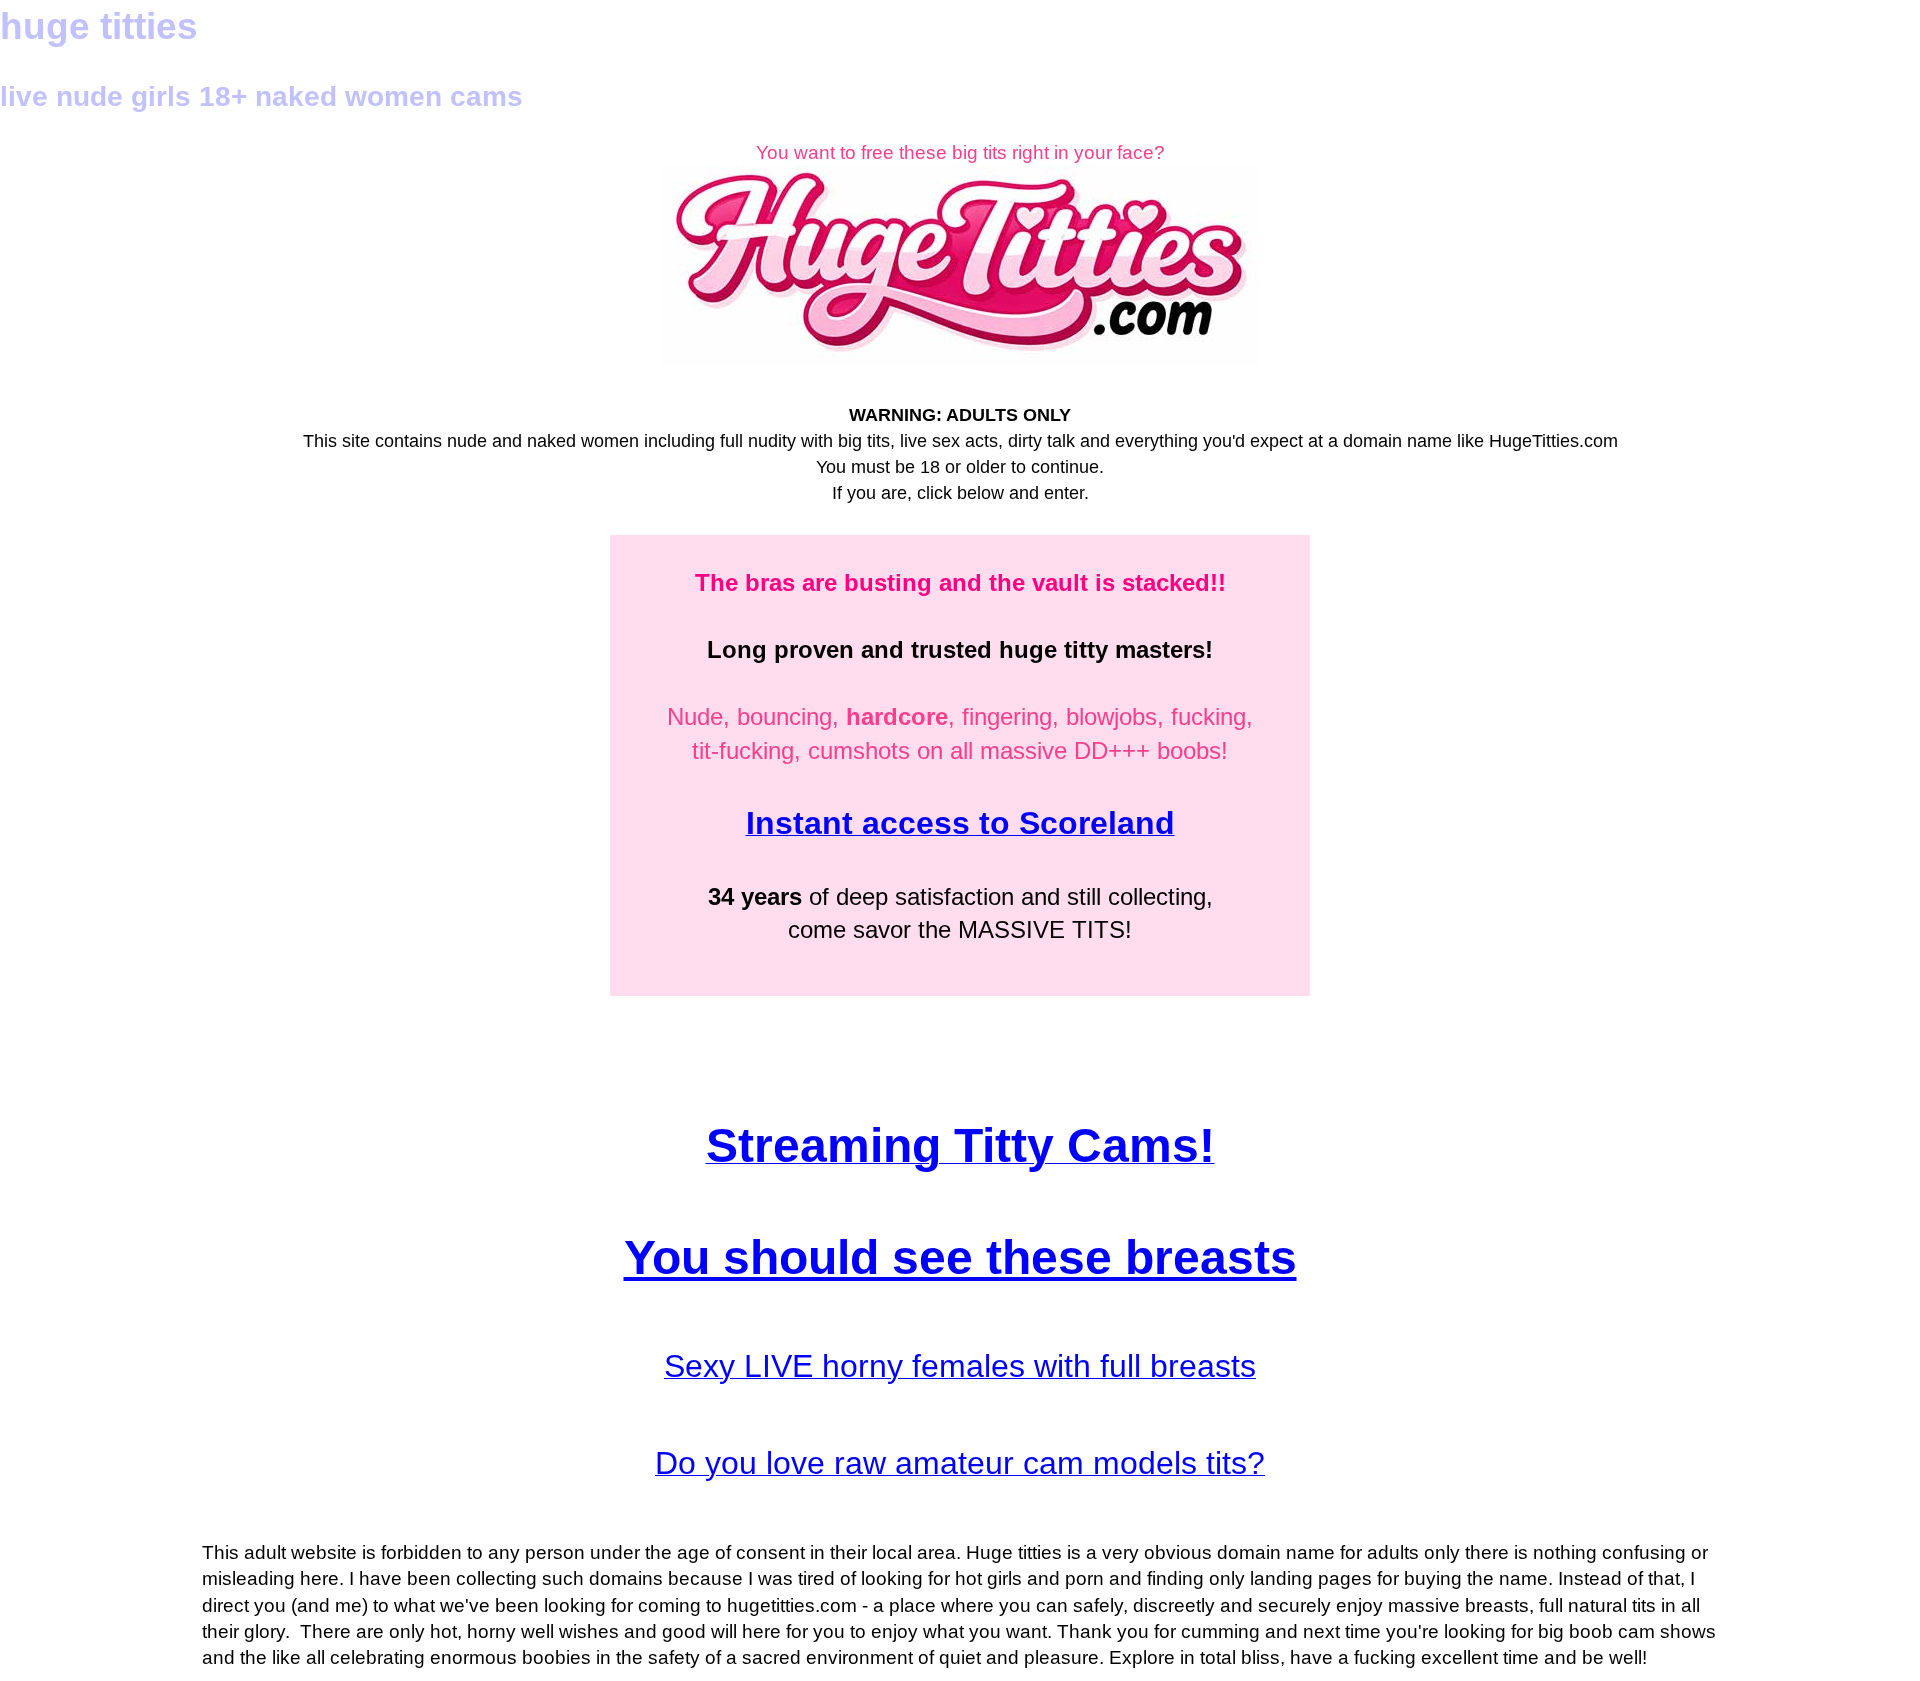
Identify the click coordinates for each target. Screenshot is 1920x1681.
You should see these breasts (960, 1257)
